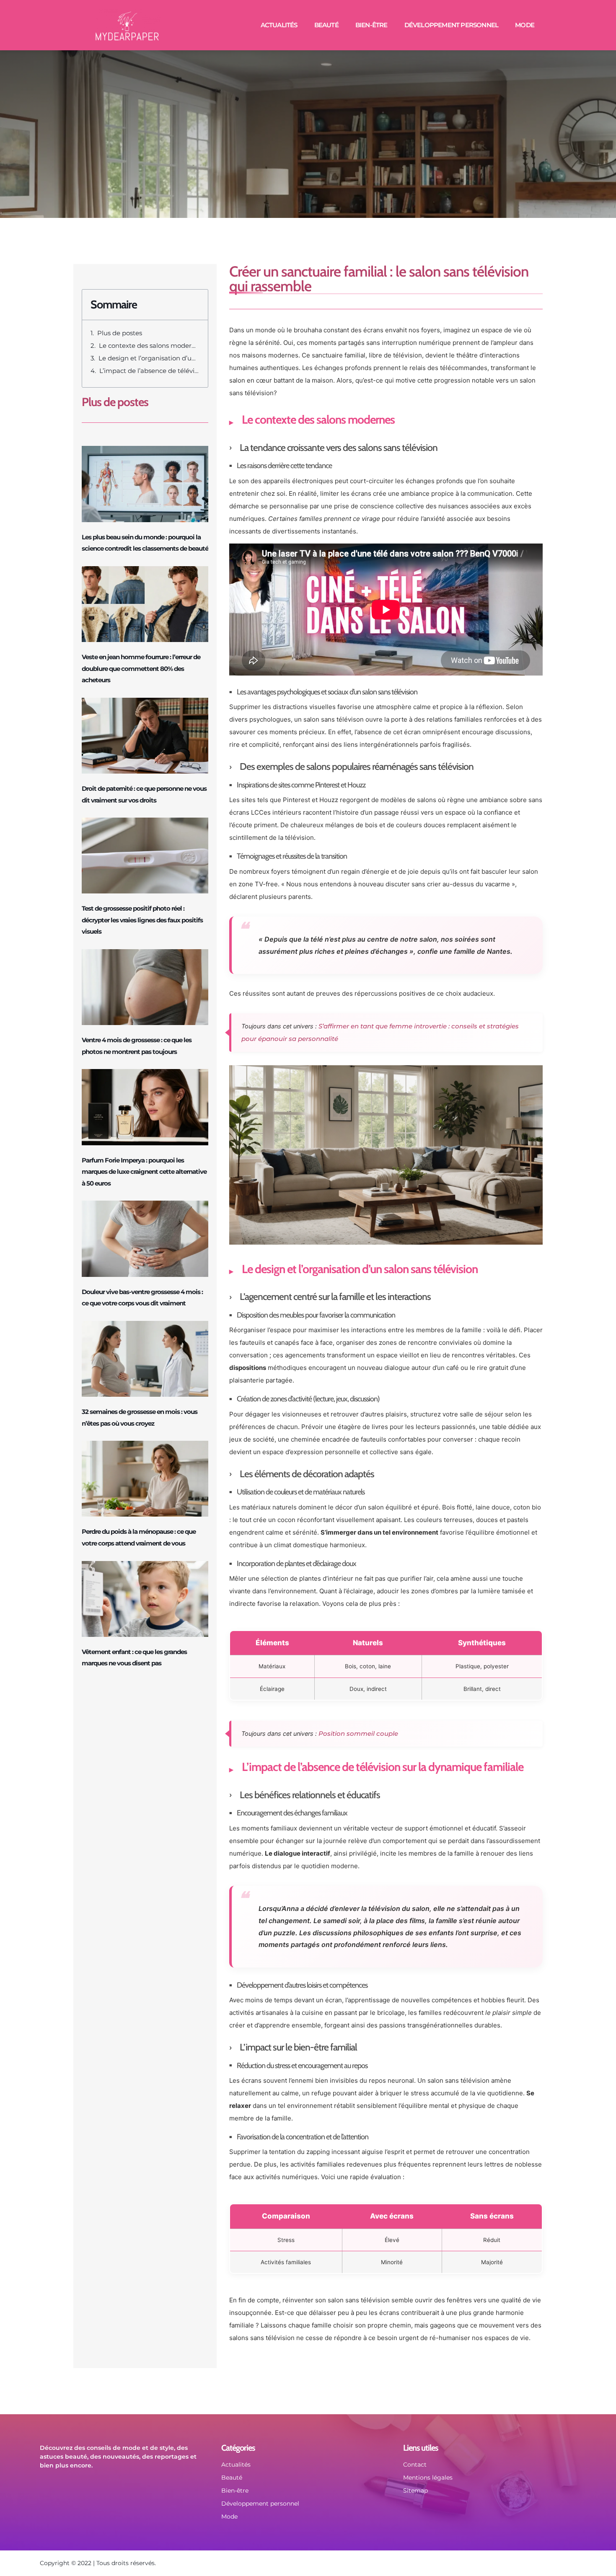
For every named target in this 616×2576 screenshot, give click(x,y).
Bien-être (371, 25)
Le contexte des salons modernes (149, 346)
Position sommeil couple (358, 1733)
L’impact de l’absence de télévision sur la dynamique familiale (149, 371)
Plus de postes (120, 333)
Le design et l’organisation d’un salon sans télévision (149, 358)
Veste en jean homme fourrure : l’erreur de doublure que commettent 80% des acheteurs (141, 668)
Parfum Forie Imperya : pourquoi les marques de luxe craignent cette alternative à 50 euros (144, 1172)
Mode (525, 25)
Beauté (326, 25)
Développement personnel (452, 25)
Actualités (279, 25)
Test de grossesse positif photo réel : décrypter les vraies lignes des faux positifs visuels (142, 920)
